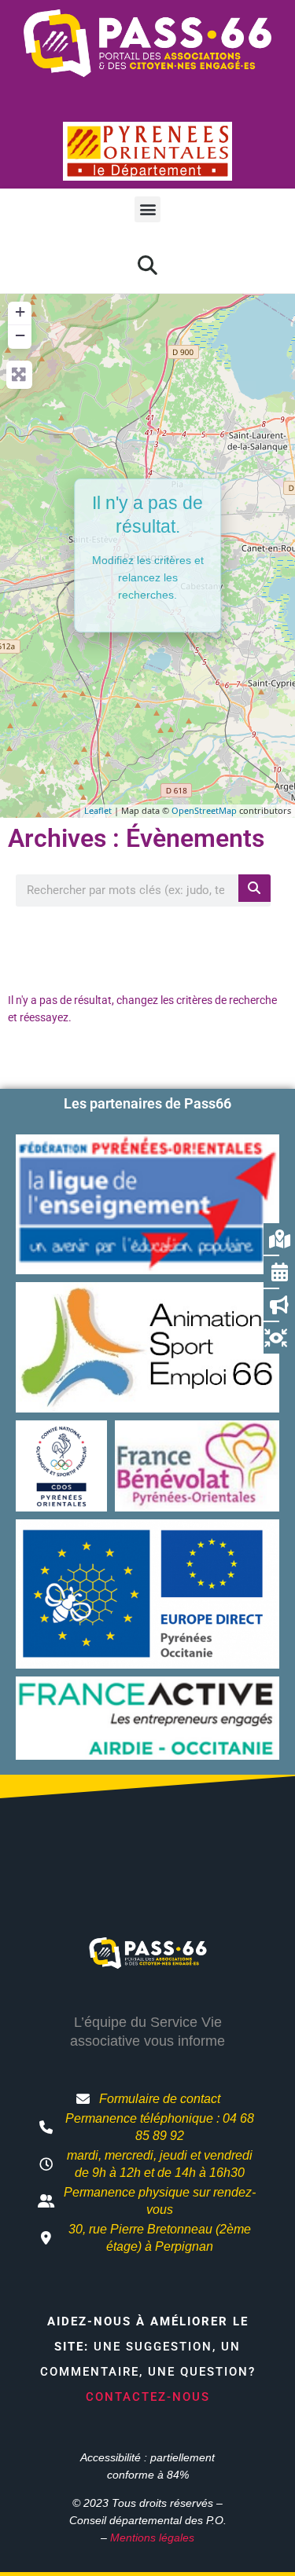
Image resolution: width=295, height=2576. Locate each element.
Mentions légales (152, 2538)
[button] (147, 209)
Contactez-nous (148, 2397)
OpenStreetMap (204, 810)
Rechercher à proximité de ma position (147, 945)
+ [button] (20, 311)
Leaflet (98, 810)
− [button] (20, 335)
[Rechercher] (254, 888)
